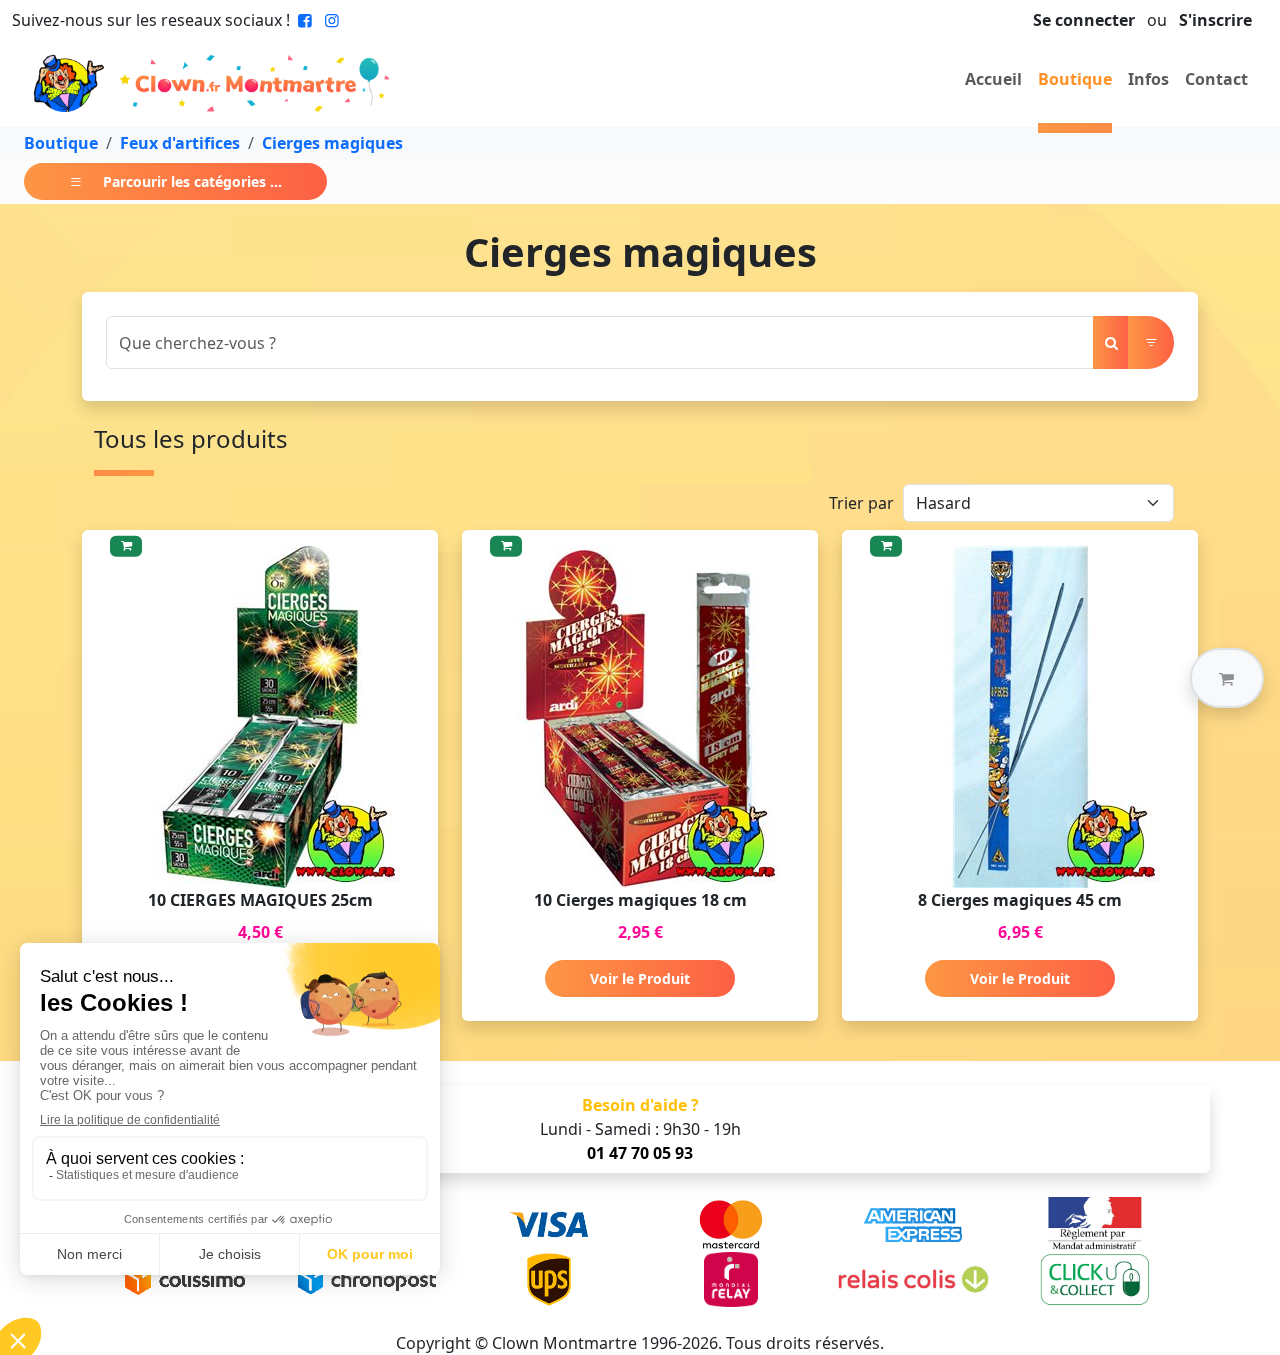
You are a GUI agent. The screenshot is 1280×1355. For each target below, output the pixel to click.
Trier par (861, 503)
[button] (1227, 678)
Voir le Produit (640, 978)
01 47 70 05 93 (640, 1153)
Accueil (993, 79)
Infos (1148, 79)
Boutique (1075, 79)
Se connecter (1084, 20)
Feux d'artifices (180, 143)
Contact (1216, 79)
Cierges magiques (332, 143)
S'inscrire (1215, 20)
